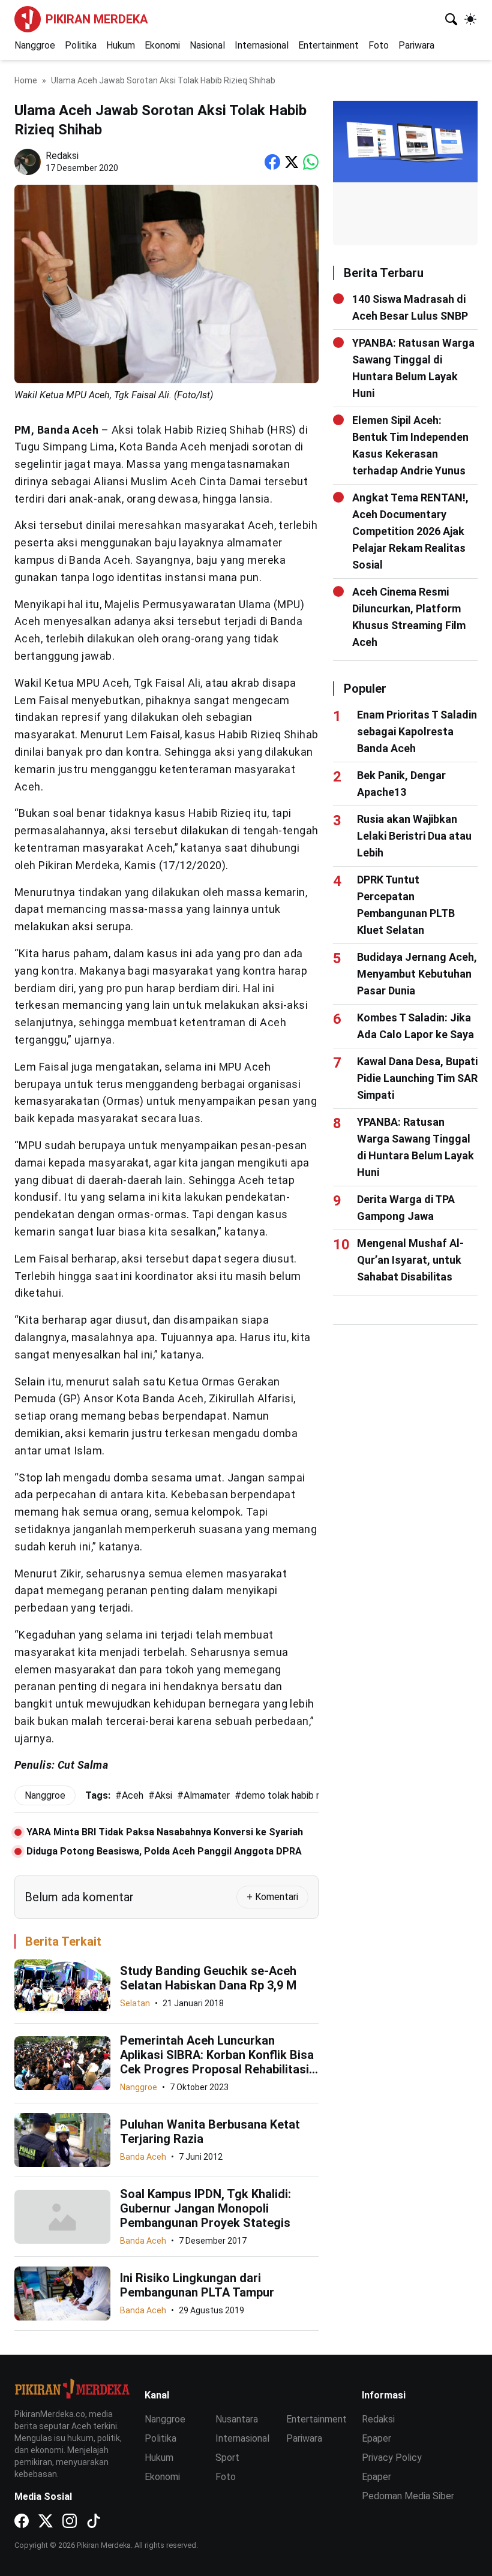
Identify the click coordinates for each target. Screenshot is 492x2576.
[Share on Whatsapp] (311, 162)
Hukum (121, 45)
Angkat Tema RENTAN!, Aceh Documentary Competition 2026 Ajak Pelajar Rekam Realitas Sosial (410, 531)
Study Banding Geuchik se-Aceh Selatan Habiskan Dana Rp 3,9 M (208, 1978)
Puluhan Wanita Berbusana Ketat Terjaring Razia (210, 2132)
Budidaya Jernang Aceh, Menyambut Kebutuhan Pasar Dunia (417, 974)
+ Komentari (272, 1897)
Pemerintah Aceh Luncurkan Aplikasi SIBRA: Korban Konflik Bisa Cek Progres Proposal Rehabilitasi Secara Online (217, 2062)
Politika (81, 45)
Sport (227, 2458)
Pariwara (416, 45)
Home (26, 80)
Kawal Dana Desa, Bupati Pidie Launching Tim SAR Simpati (417, 1078)
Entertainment (328, 45)
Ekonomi (162, 45)
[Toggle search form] (451, 19)
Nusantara (237, 2419)
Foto (379, 45)
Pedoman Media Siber (408, 2496)
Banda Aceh (143, 2157)
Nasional (207, 45)
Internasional (262, 45)
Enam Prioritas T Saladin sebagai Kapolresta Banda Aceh (417, 731)
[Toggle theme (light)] (470, 19)
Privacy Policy (392, 2458)
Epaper (376, 2438)
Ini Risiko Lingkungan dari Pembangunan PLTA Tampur (197, 2285)
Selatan (135, 2003)
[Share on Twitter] (292, 162)
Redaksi (378, 2419)
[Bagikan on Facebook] (272, 162)
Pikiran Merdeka (97, 19)
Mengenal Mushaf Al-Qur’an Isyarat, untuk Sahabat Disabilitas (410, 1260)
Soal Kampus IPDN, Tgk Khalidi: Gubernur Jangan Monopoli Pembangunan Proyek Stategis (205, 2208)
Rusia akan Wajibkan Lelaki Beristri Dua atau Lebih (414, 836)
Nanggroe (35, 45)
